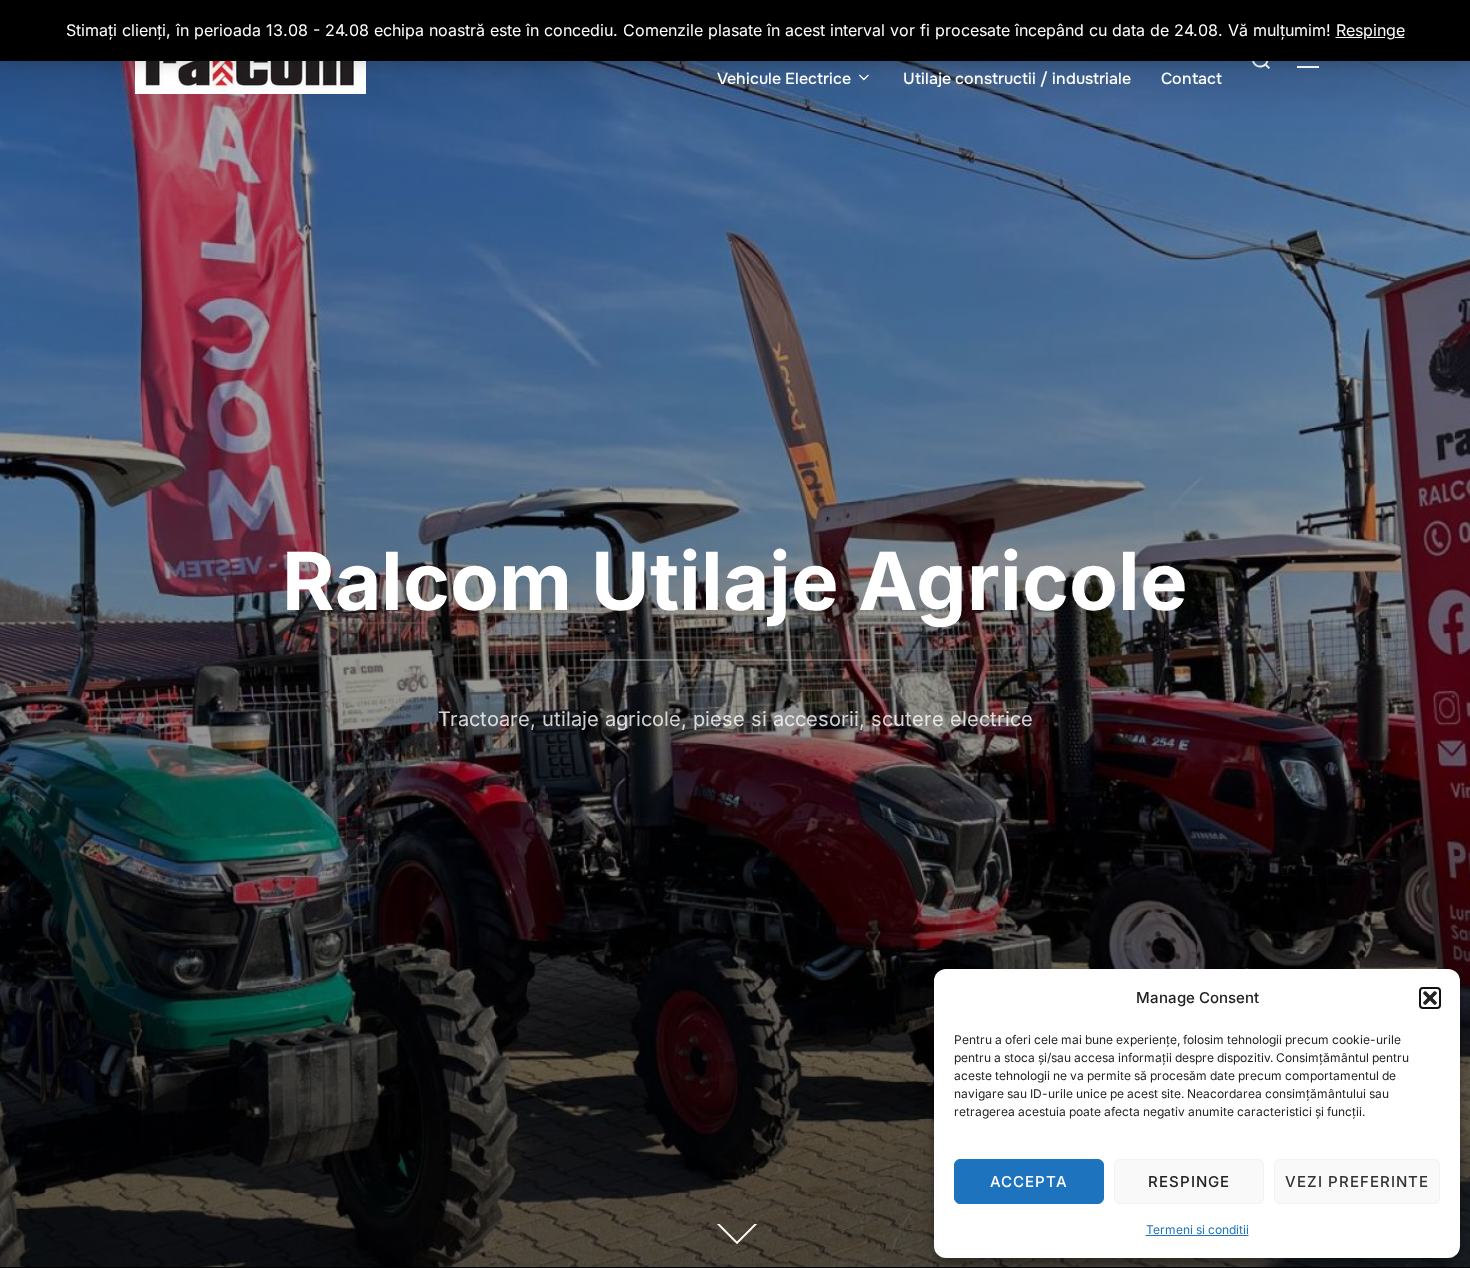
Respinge (1189, 1181)
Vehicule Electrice (784, 78)
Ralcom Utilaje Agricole (735, 580)
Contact (1191, 78)
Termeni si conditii (1197, 1229)
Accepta (1029, 1181)
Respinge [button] (1370, 30)
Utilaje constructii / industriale (1017, 78)
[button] (1430, 998)
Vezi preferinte (1357, 1181)
